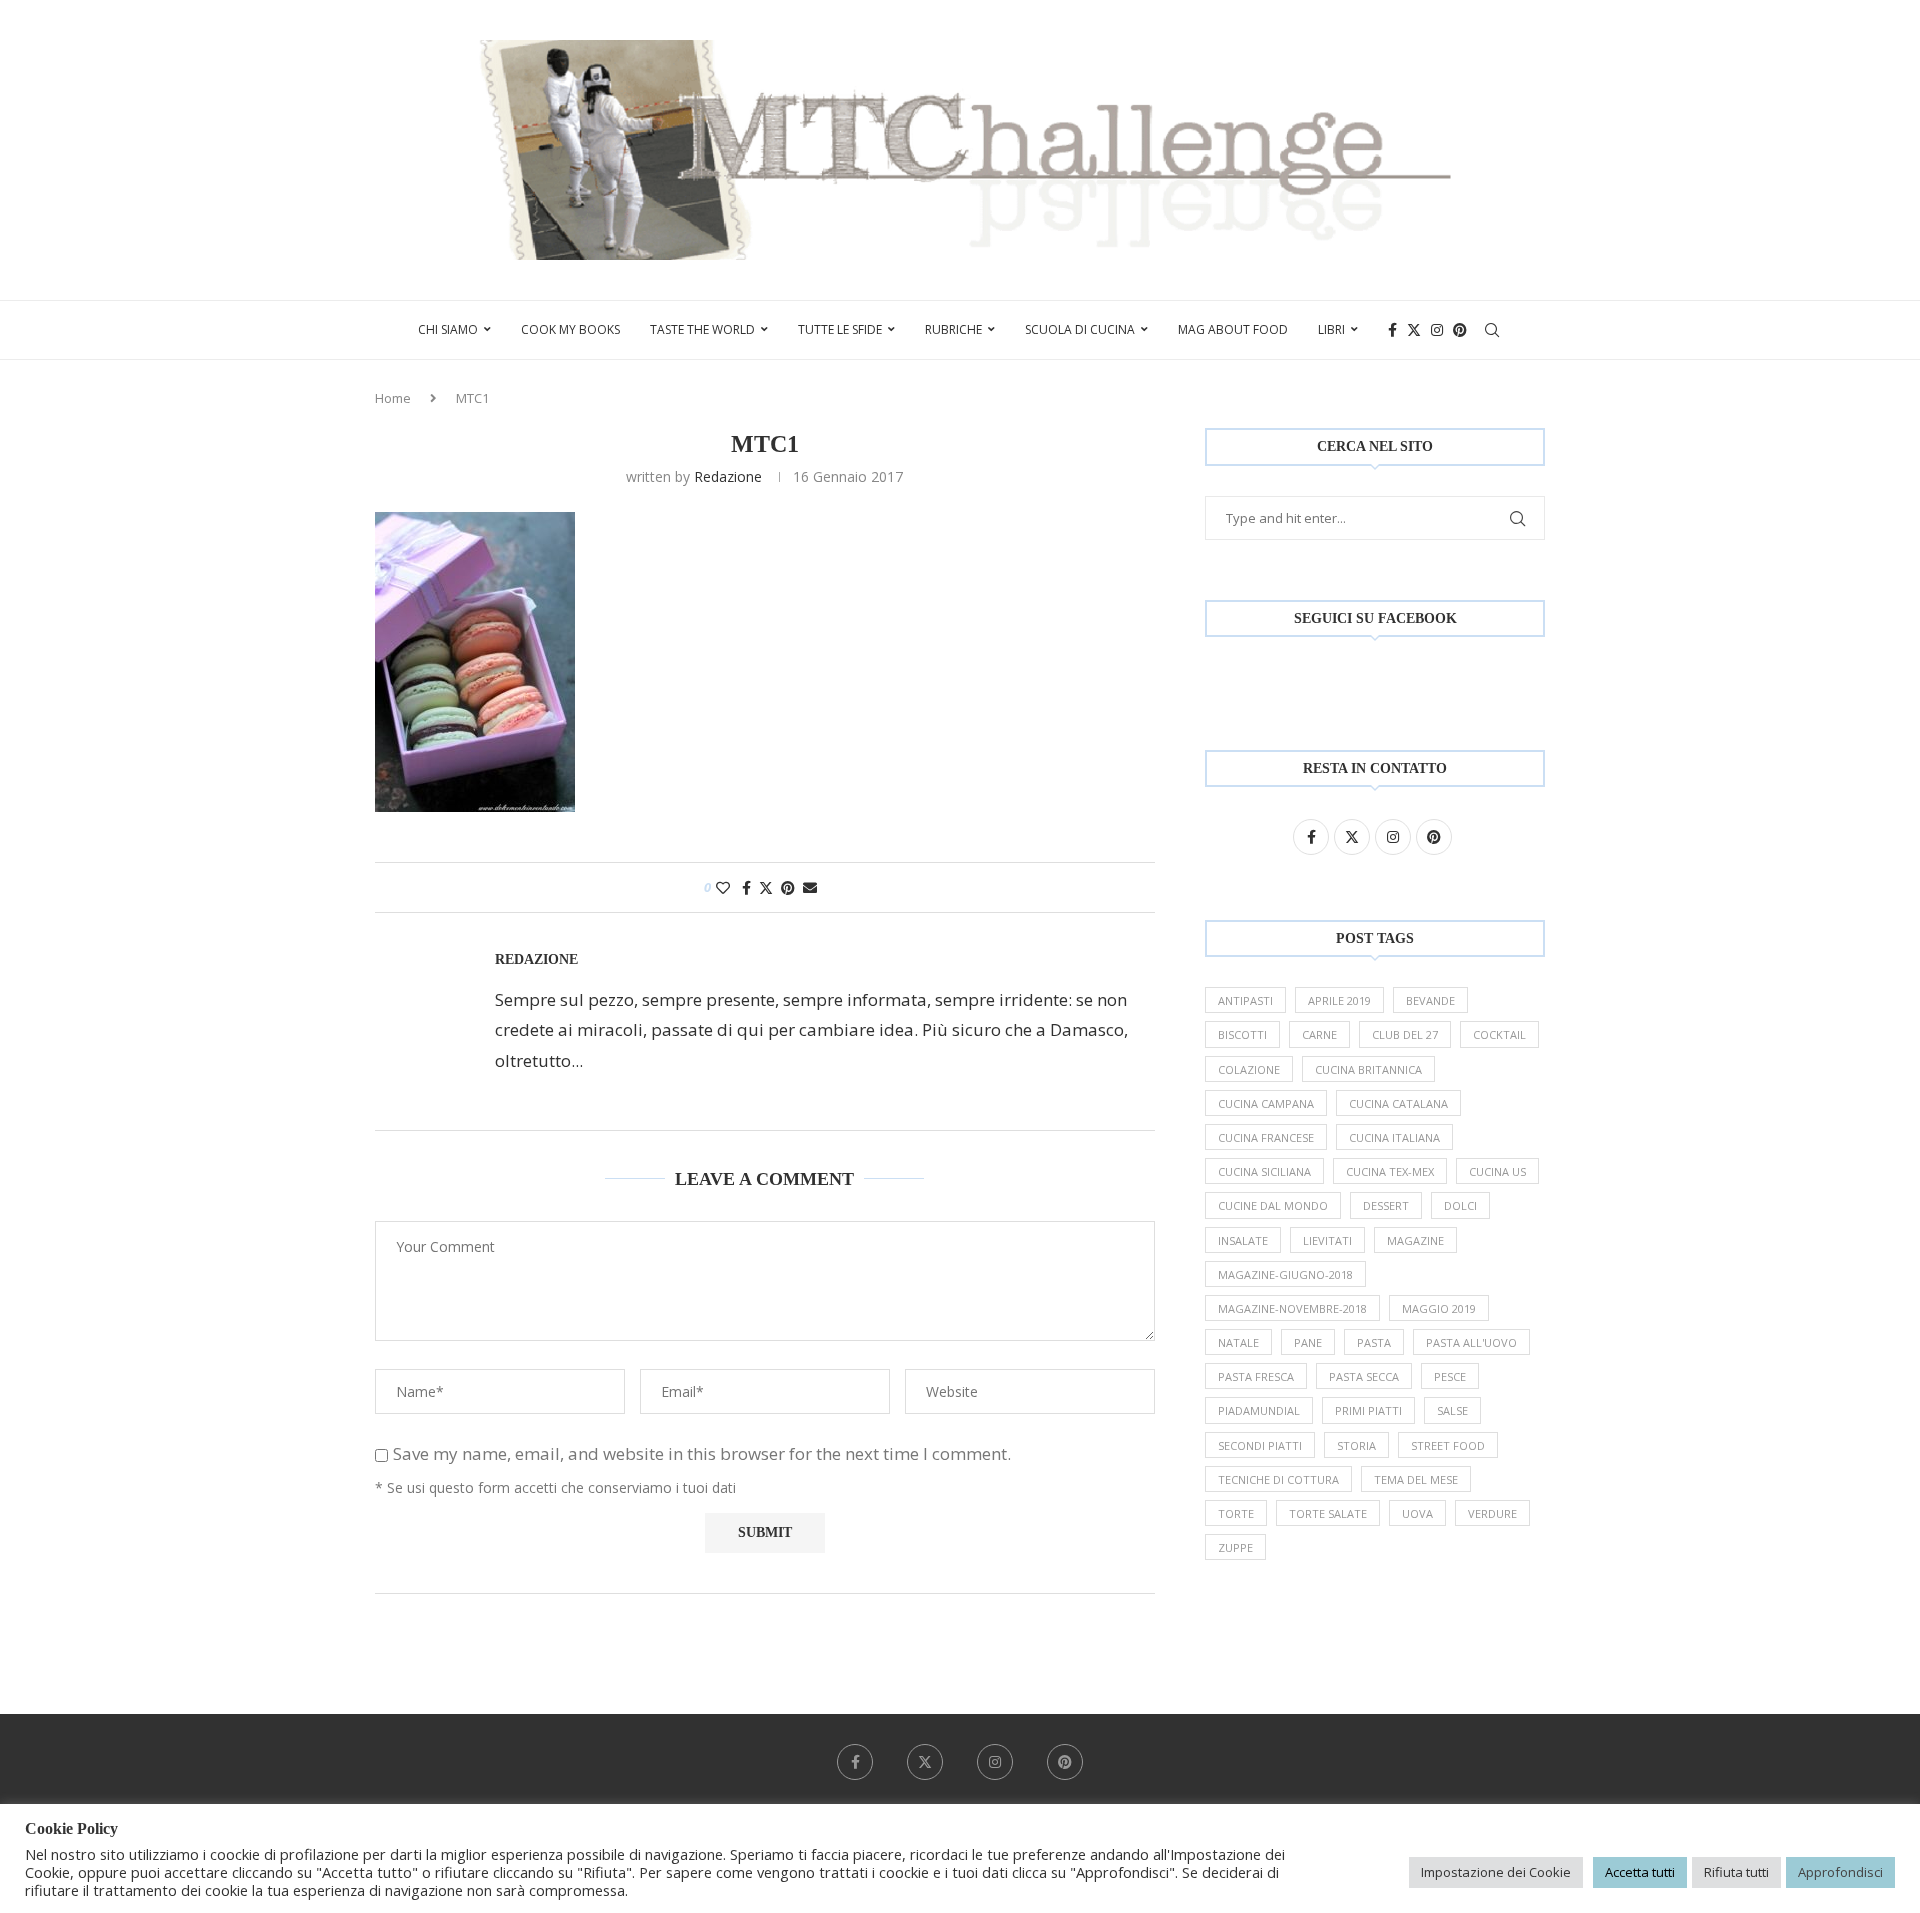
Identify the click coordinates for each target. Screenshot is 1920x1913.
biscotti (1242, 1034)
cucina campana (1266, 1103)
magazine (1415, 1240)
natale (1238, 1342)
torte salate (1328, 1513)
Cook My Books (570, 329)
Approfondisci (1840, 1872)
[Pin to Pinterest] (788, 887)
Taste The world (702, 329)
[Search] (1492, 330)
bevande (1430, 1000)
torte (1236, 1513)
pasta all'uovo (1471, 1342)
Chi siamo (448, 329)
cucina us (1497, 1171)
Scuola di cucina (1080, 329)
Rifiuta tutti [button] (1736, 1872)
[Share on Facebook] (746, 887)
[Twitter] (1414, 330)
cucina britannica (1368, 1069)
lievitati (1327, 1240)
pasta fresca (1256, 1376)
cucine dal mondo (1273, 1205)
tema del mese (1416, 1479)
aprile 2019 (1339, 1000)
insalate (1243, 1240)
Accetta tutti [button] (1640, 1872)
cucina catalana (1398, 1103)
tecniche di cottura (1278, 1479)
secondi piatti (1260, 1445)
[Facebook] (1392, 330)
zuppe (1235, 1547)
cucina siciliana (1264, 1171)
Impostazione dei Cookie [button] (1496, 1872)
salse (1452, 1410)
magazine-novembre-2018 (1292, 1308)
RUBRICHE (953, 329)
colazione (1249, 1069)
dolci (1460, 1205)
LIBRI (1331, 329)
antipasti (1245, 1000)
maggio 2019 (1439, 1308)
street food (1448, 1445)
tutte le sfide (840, 329)
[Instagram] (1437, 330)
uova (1417, 1513)
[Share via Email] (810, 887)
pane (1308, 1342)
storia (1356, 1445)
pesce (1450, 1376)
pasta (1374, 1342)
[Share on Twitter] (766, 887)
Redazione (728, 476)
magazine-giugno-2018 (1285, 1274)
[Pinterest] (1460, 330)
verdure (1492, 1513)
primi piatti (1368, 1410)
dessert (1386, 1205)
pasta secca (1364, 1376)
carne (1319, 1034)
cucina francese (1266, 1137)
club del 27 (1405, 1034)
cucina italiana (1394, 1137)
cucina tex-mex (1390, 1171)
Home (393, 398)
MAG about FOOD (1233, 329)
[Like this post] (723, 887)
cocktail (1499, 1034)
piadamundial (1259, 1410)
